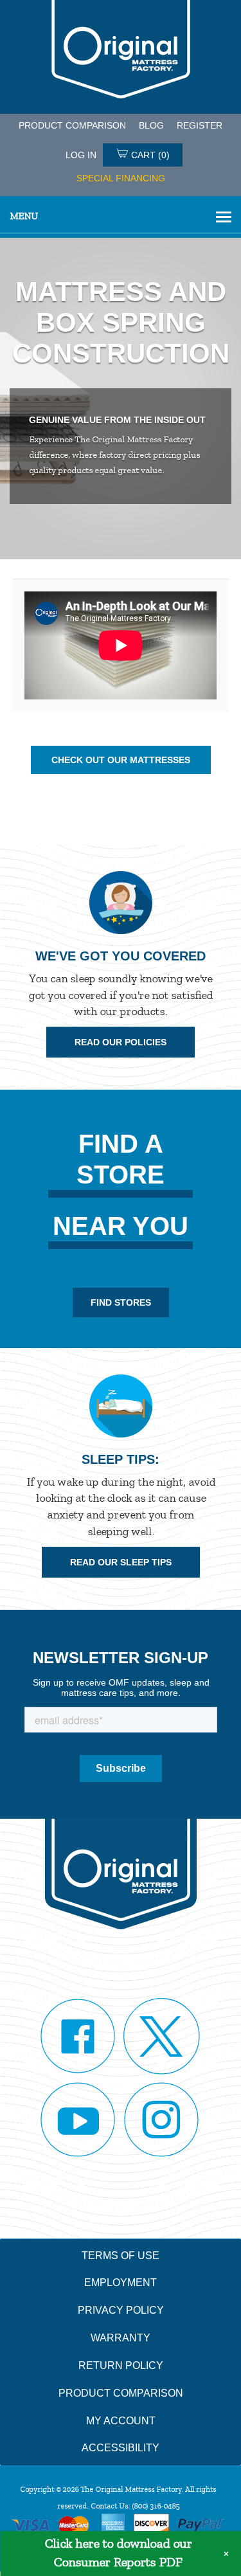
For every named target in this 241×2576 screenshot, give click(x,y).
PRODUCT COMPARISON (72, 125)
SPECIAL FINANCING (121, 178)
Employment (121, 2283)
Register (200, 125)
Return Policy (121, 2365)
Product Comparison (121, 2393)
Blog (151, 125)
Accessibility (121, 2448)
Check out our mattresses (121, 760)
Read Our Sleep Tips (121, 1562)
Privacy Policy (121, 2310)
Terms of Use (121, 2256)
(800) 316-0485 (156, 2506)
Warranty (121, 2338)
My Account (121, 2421)
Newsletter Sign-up (121, 1658)
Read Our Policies (121, 1042)
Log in (81, 155)
